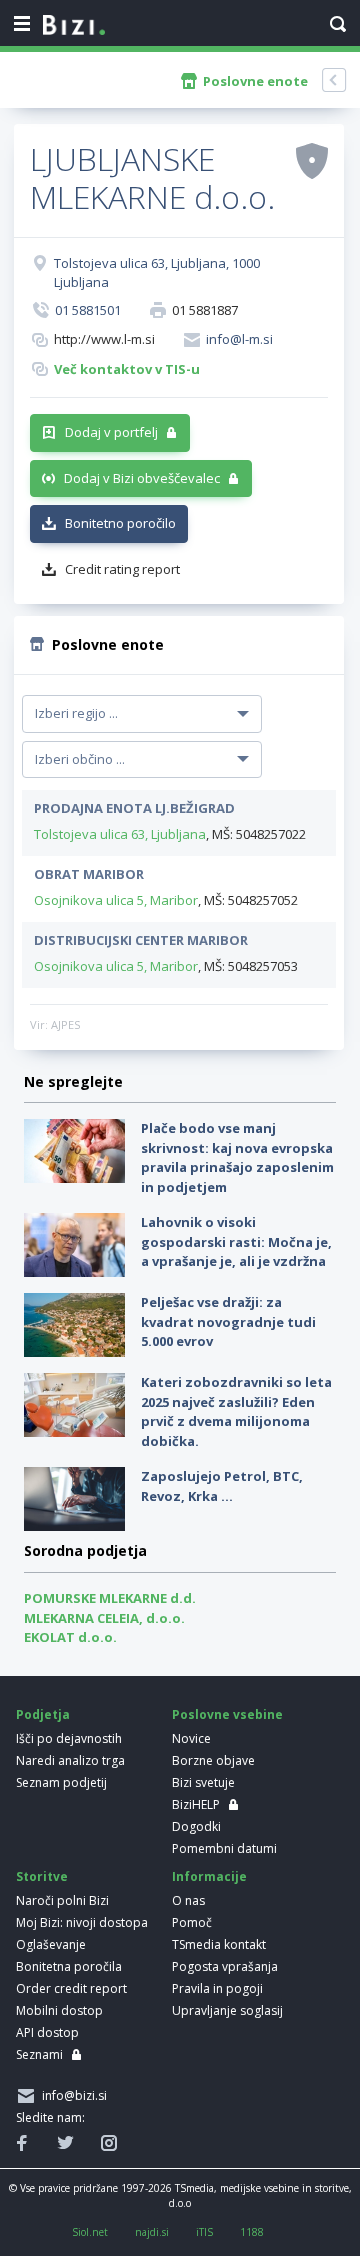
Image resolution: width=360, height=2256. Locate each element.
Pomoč (192, 1922)
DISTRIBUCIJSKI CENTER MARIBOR (141, 940)
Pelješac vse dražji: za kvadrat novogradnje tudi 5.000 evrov (228, 1321)
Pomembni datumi (224, 1848)
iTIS (204, 2232)
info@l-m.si (239, 339)
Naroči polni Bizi (62, 1900)
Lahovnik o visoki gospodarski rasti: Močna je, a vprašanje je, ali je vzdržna (236, 1241)
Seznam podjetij (61, 1782)
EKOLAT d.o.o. (70, 1637)
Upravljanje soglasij (227, 2010)
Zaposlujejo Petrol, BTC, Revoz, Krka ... (222, 1486)
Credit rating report (122, 569)
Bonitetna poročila (69, 1966)
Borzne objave (213, 1760)
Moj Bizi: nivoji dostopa (82, 1922)
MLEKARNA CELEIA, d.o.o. (104, 1618)
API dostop (47, 2032)
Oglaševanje (51, 1944)
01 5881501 (88, 310)
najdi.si (152, 2232)
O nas (188, 1900)
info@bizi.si (71, 2095)
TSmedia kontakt (219, 1944)
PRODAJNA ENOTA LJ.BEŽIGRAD (134, 808)
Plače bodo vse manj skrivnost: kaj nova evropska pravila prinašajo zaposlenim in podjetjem (237, 1157)
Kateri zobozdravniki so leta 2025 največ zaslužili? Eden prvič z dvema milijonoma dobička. (236, 1411)
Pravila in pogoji (217, 1988)
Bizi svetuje (203, 1782)
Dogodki (196, 1826)
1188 (252, 2232)
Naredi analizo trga (70, 1760)
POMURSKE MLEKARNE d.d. (110, 1598)
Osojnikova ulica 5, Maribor (116, 900)
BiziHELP (196, 1804)
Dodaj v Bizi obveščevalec (142, 478)
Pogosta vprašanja (225, 1966)
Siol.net (90, 2232)
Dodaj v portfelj (111, 432)
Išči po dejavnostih (69, 1738)
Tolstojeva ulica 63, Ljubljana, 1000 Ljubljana (157, 273)
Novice (191, 1738)
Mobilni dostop (59, 2010)
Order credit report (71, 1988)
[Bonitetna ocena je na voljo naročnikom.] (312, 160)
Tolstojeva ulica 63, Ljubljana (120, 834)
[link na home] (74, 26)
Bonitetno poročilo (120, 523)
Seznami (39, 2054)
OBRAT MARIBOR (89, 874)
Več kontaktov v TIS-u (127, 369)
